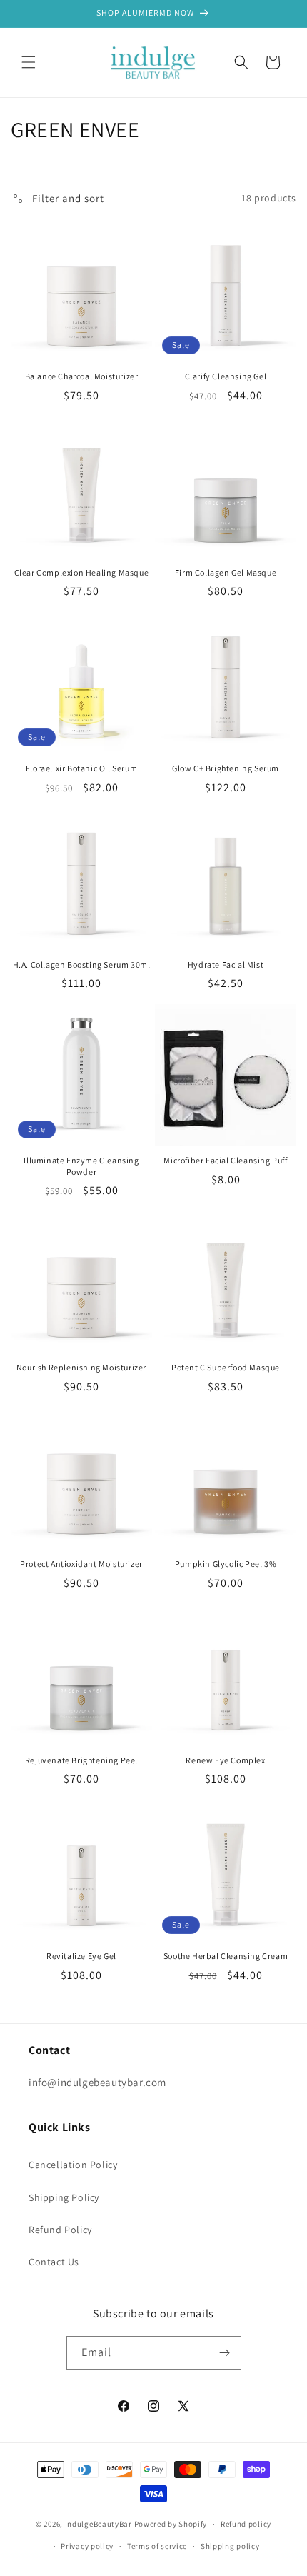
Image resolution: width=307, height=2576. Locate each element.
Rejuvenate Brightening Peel (81, 1760)
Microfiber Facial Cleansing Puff (225, 1160)
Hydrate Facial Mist (226, 964)
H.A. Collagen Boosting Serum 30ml (82, 964)
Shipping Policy (64, 2197)
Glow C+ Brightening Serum (226, 768)
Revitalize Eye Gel (81, 1956)
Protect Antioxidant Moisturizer (81, 1564)
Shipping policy (230, 2546)
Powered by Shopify (171, 2524)
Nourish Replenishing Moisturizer (81, 1367)
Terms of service (157, 2546)
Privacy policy (87, 2546)
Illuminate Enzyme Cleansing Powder (81, 1166)
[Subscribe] (225, 2353)
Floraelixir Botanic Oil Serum (81, 768)
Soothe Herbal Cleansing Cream (226, 1956)
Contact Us (54, 2262)
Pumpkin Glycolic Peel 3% (226, 1564)
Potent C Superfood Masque (226, 1367)
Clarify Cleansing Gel (226, 376)
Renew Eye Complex (225, 1760)
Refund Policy (60, 2230)
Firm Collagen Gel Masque (226, 572)
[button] (29, 62)
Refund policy (246, 2524)
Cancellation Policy (73, 2165)
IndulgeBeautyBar (99, 2524)
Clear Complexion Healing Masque (82, 572)
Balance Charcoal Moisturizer (82, 376)
